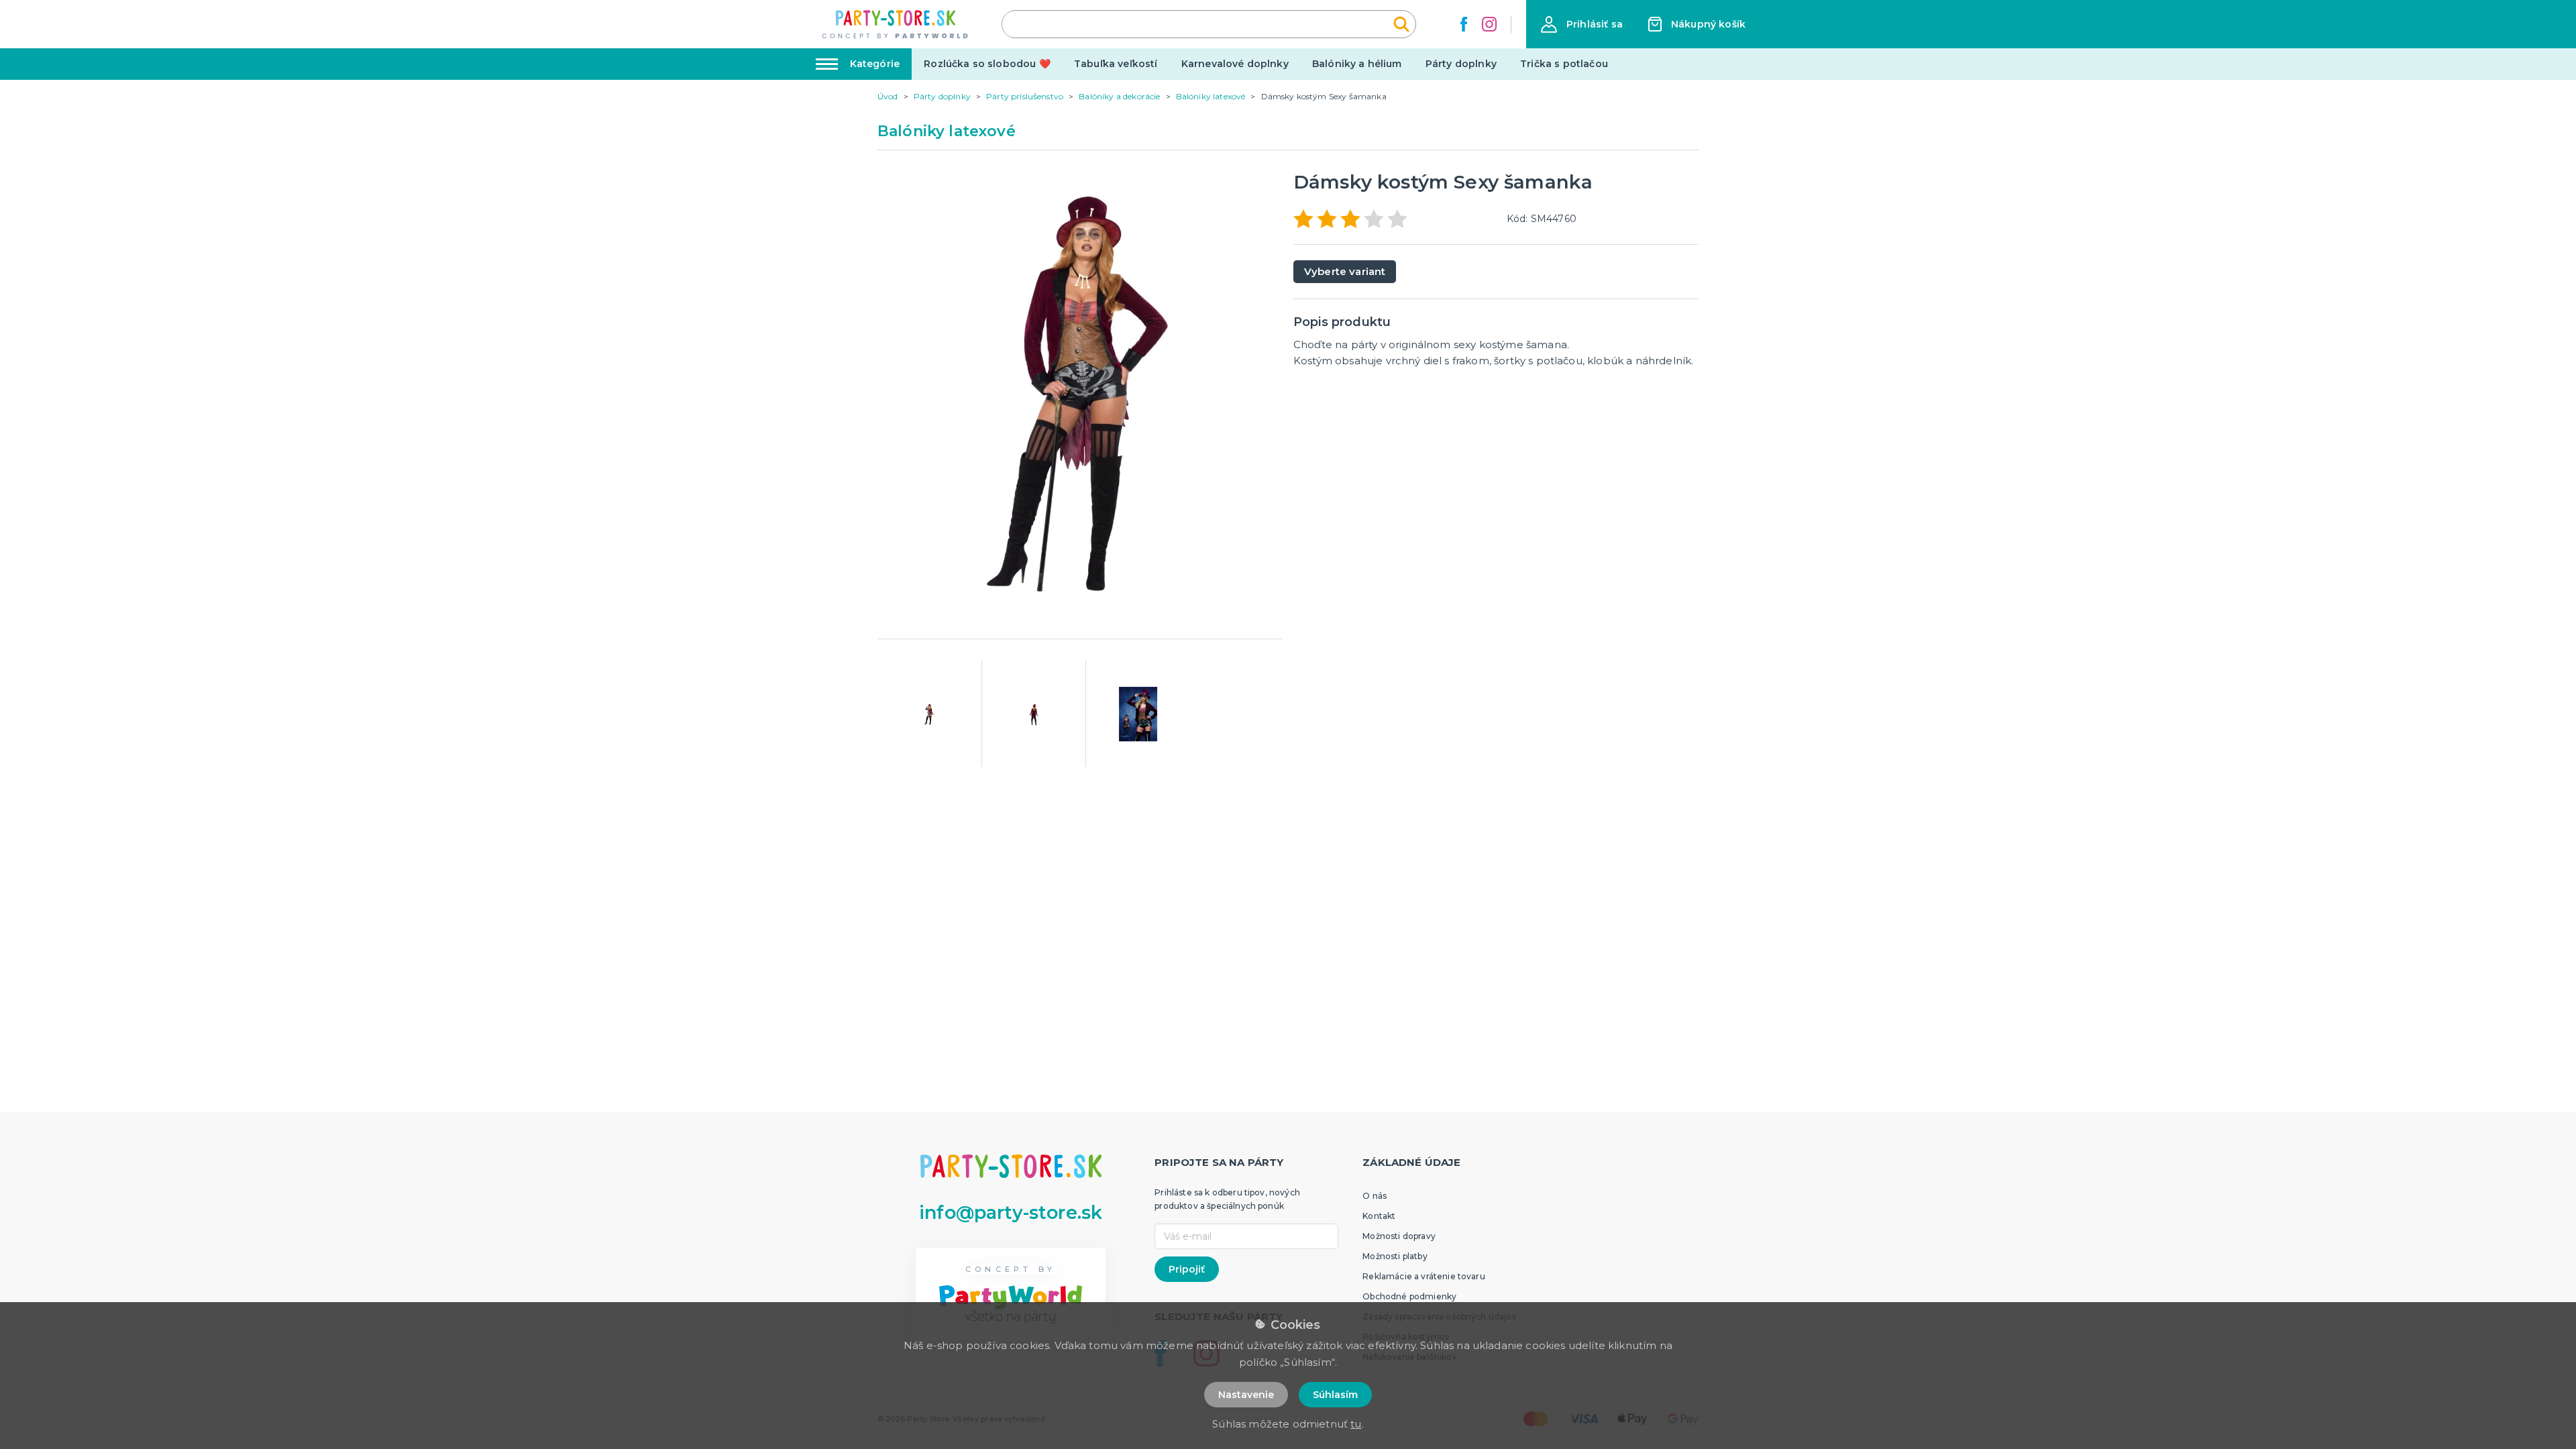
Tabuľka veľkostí (1116, 64)
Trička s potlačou (1564, 64)
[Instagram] (1489, 24)
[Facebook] (1464, 24)
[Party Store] (896, 24)
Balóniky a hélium (1357, 64)
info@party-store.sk (1011, 1213)
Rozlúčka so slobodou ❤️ (987, 64)
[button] (1582, 24)
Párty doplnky (1461, 64)
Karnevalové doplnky (1235, 64)
